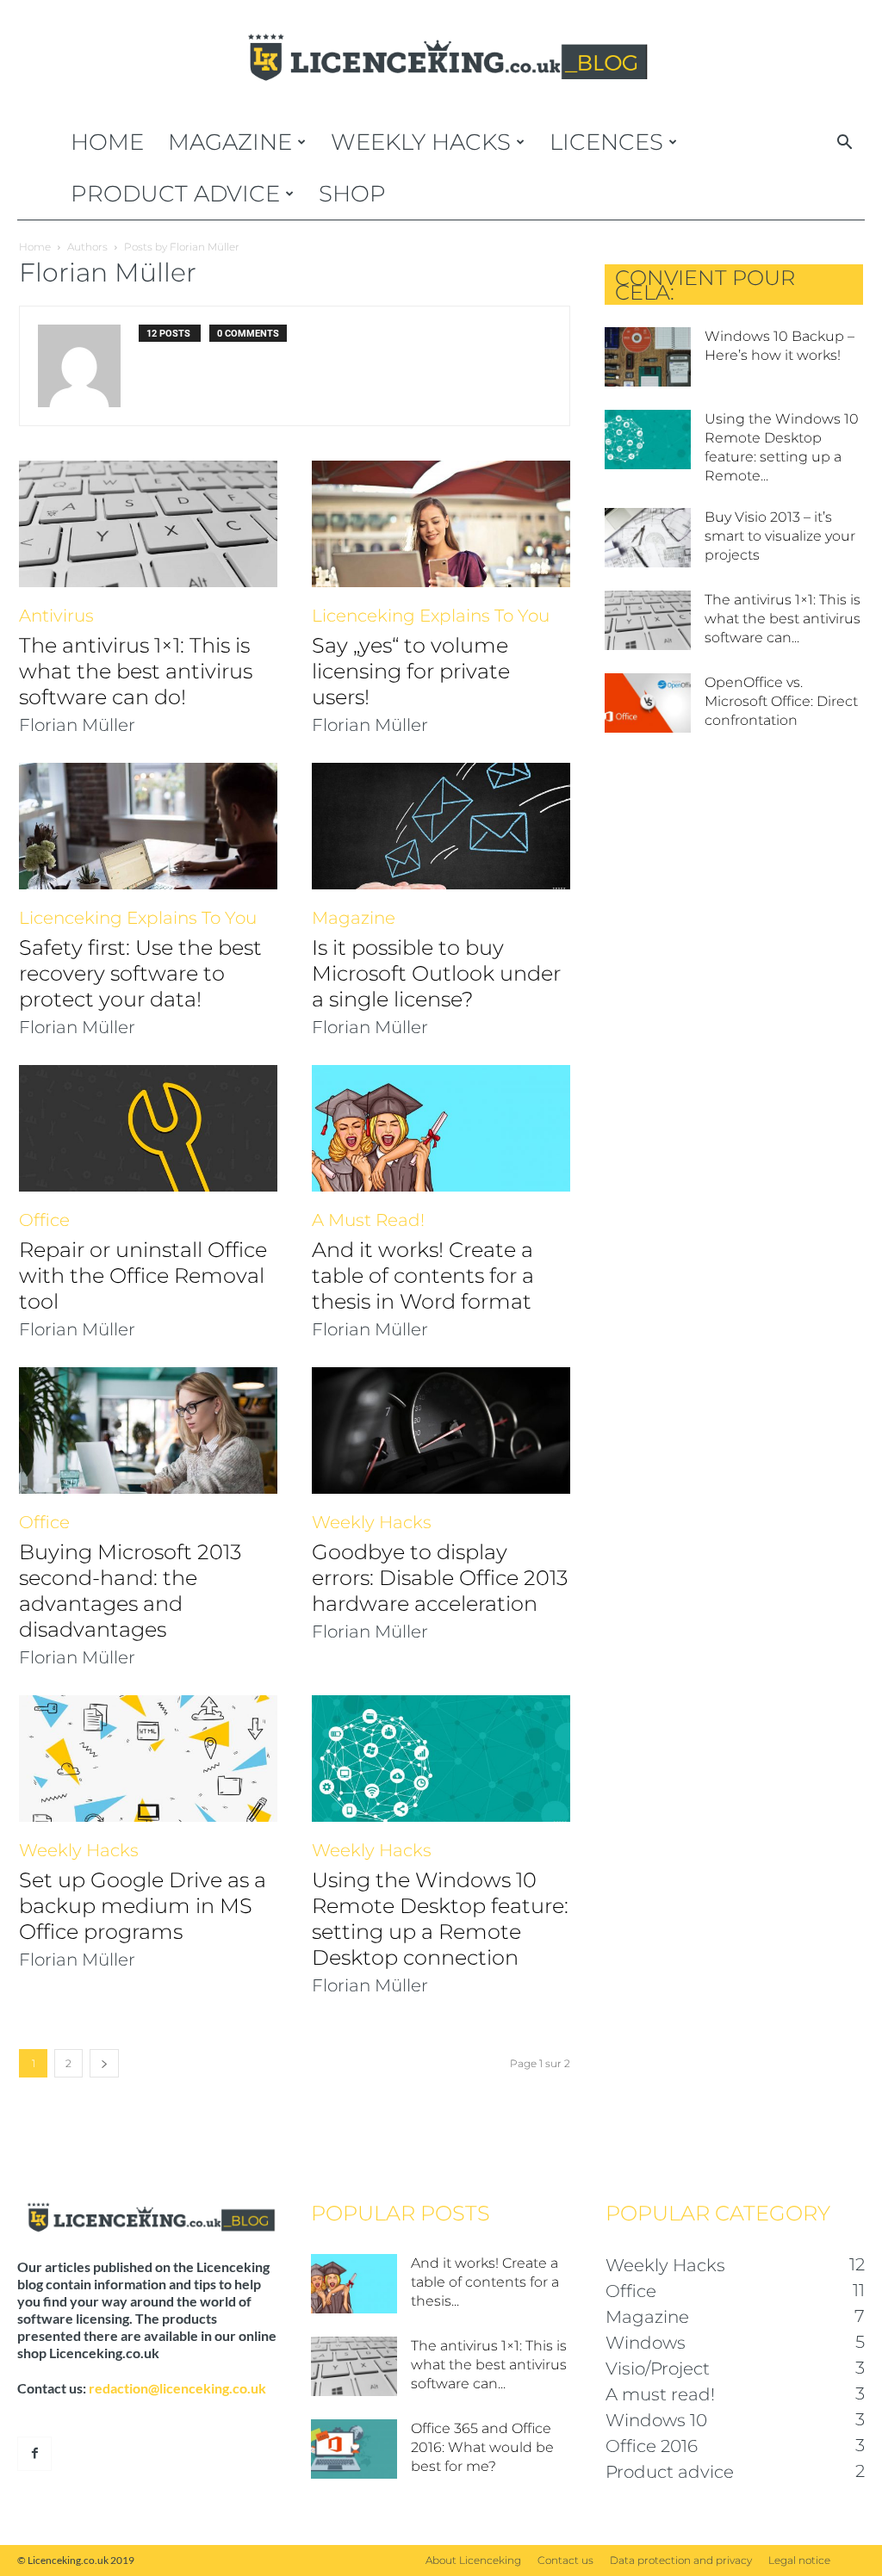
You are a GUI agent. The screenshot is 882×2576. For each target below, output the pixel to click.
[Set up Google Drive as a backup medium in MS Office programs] (148, 1759)
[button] (844, 144)
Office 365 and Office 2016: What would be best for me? (482, 2447)
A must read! (368, 1220)
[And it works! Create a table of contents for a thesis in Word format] (441, 1128)
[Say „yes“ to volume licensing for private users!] (441, 524)
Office (44, 1220)
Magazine (230, 142)
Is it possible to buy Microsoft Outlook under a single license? (436, 973)
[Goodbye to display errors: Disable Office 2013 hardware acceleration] (441, 1430)
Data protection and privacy (681, 2560)
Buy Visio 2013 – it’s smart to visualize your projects (780, 536)
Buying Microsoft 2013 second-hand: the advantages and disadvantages (130, 1591)
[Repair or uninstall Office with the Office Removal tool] (148, 1128)
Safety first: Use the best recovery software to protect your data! (140, 973)
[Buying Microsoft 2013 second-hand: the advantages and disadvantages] (148, 1430)
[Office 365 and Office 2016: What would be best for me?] (354, 2449)
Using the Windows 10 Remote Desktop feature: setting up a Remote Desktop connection (440, 1919)
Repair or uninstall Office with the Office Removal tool (143, 1276)
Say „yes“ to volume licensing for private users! (411, 671)
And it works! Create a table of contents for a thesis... (485, 2282)
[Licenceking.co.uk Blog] (441, 58)
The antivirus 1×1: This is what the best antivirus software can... (783, 619)
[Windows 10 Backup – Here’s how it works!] (648, 357)
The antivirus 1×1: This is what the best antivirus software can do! (136, 671)
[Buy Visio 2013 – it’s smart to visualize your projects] (648, 538)
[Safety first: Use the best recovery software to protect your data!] (148, 826)
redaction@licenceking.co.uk (177, 2388)
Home (107, 142)
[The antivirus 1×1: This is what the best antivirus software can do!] (148, 524)
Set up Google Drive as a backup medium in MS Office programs (143, 1906)
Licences (606, 142)
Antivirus (56, 616)
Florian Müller (77, 725)
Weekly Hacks (421, 142)
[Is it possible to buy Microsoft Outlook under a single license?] (441, 826)
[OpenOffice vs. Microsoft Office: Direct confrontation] (648, 703)
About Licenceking (473, 2560)
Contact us (565, 2560)
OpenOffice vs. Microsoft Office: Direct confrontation (781, 701)
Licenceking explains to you (431, 616)
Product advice (175, 194)
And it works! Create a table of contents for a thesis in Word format (423, 1276)
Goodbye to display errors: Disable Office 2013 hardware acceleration (440, 1578)
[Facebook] (34, 2454)
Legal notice (799, 2560)
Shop (352, 194)
